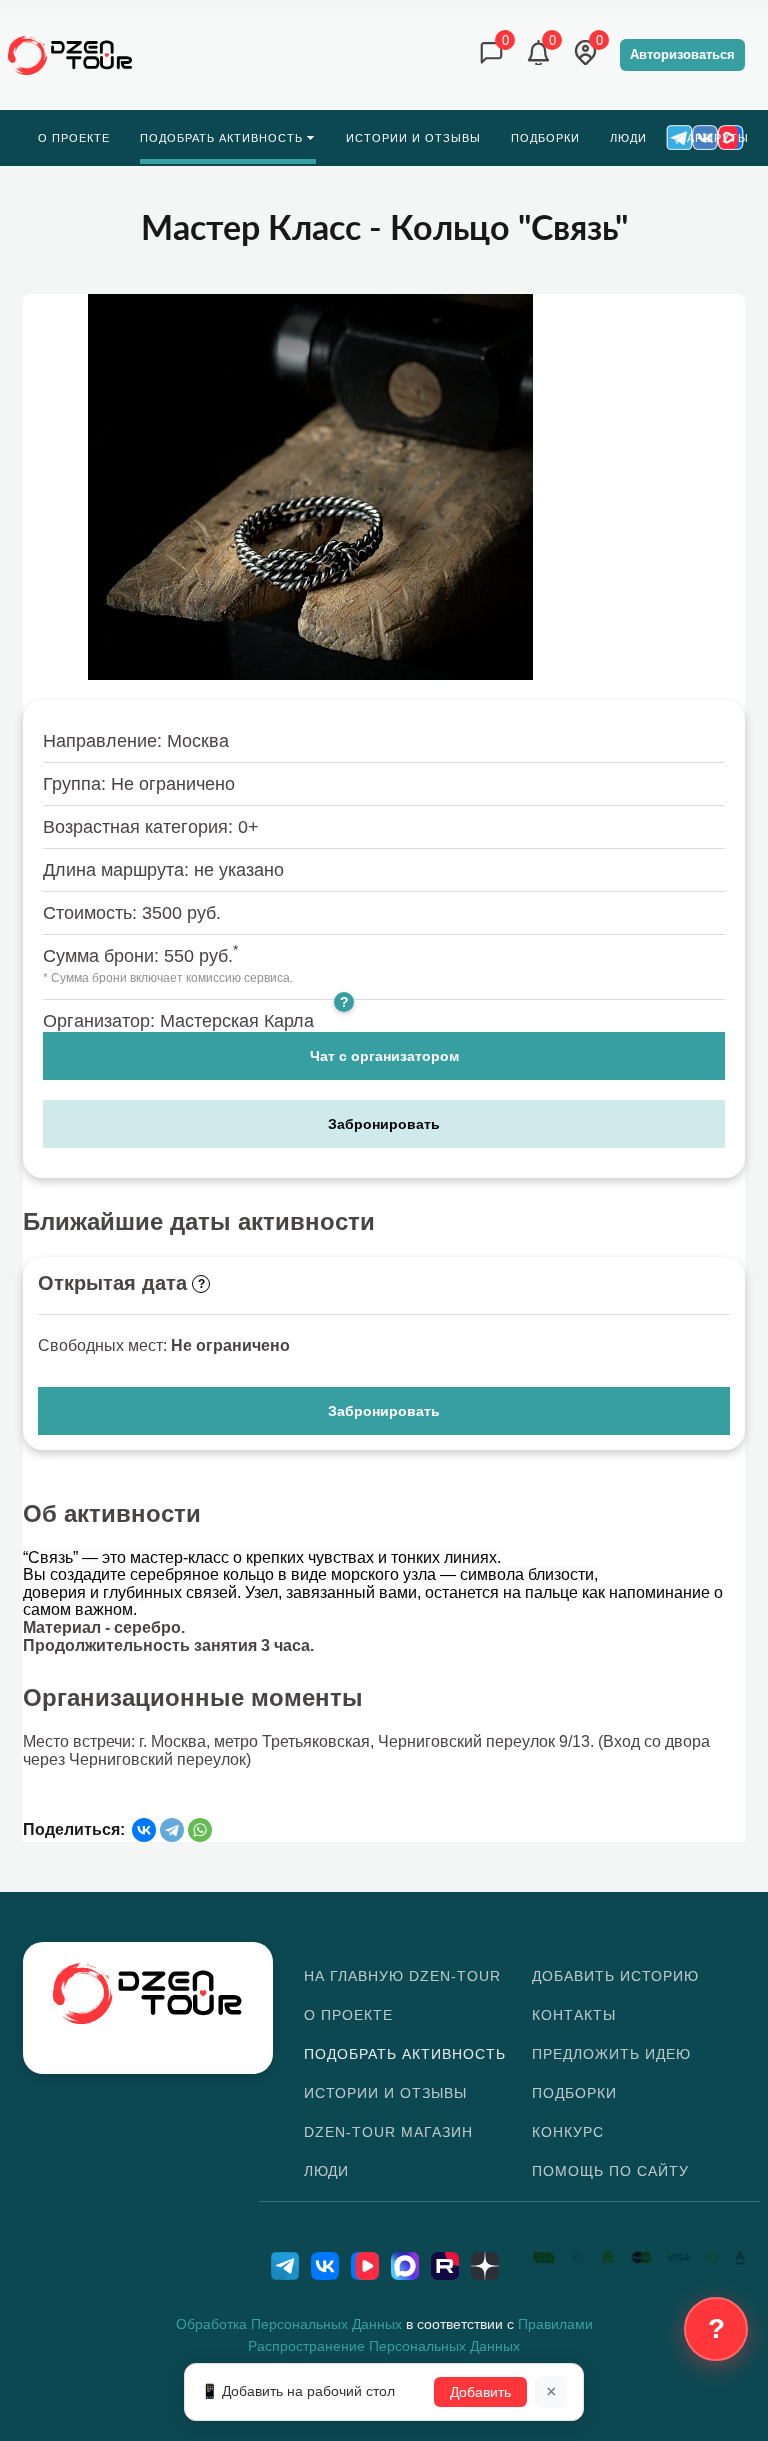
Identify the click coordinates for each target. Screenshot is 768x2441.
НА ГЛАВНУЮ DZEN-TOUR (402, 1976)
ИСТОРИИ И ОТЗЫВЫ (385, 2093)
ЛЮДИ (326, 2171)
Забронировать (384, 1124)
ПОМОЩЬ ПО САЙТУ (610, 2171)
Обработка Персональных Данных (289, 2324)
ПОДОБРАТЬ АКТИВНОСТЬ (405, 2054)
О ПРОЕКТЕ (348, 2015)
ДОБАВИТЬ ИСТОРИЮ (615, 1976)
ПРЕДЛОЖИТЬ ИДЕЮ (611, 2054)
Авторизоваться (682, 54)
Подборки (574, 2093)
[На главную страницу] (70, 55)
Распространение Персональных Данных (384, 2346)
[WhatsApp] (200, 1830)
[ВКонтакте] (144, 1830)
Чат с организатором (384, 1056)
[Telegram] (172, 1830)
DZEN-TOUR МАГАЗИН (388, 2132)
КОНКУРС (568, 2132)
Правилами (555, 2324)
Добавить (480, 2392)
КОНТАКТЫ (574, 2015)
